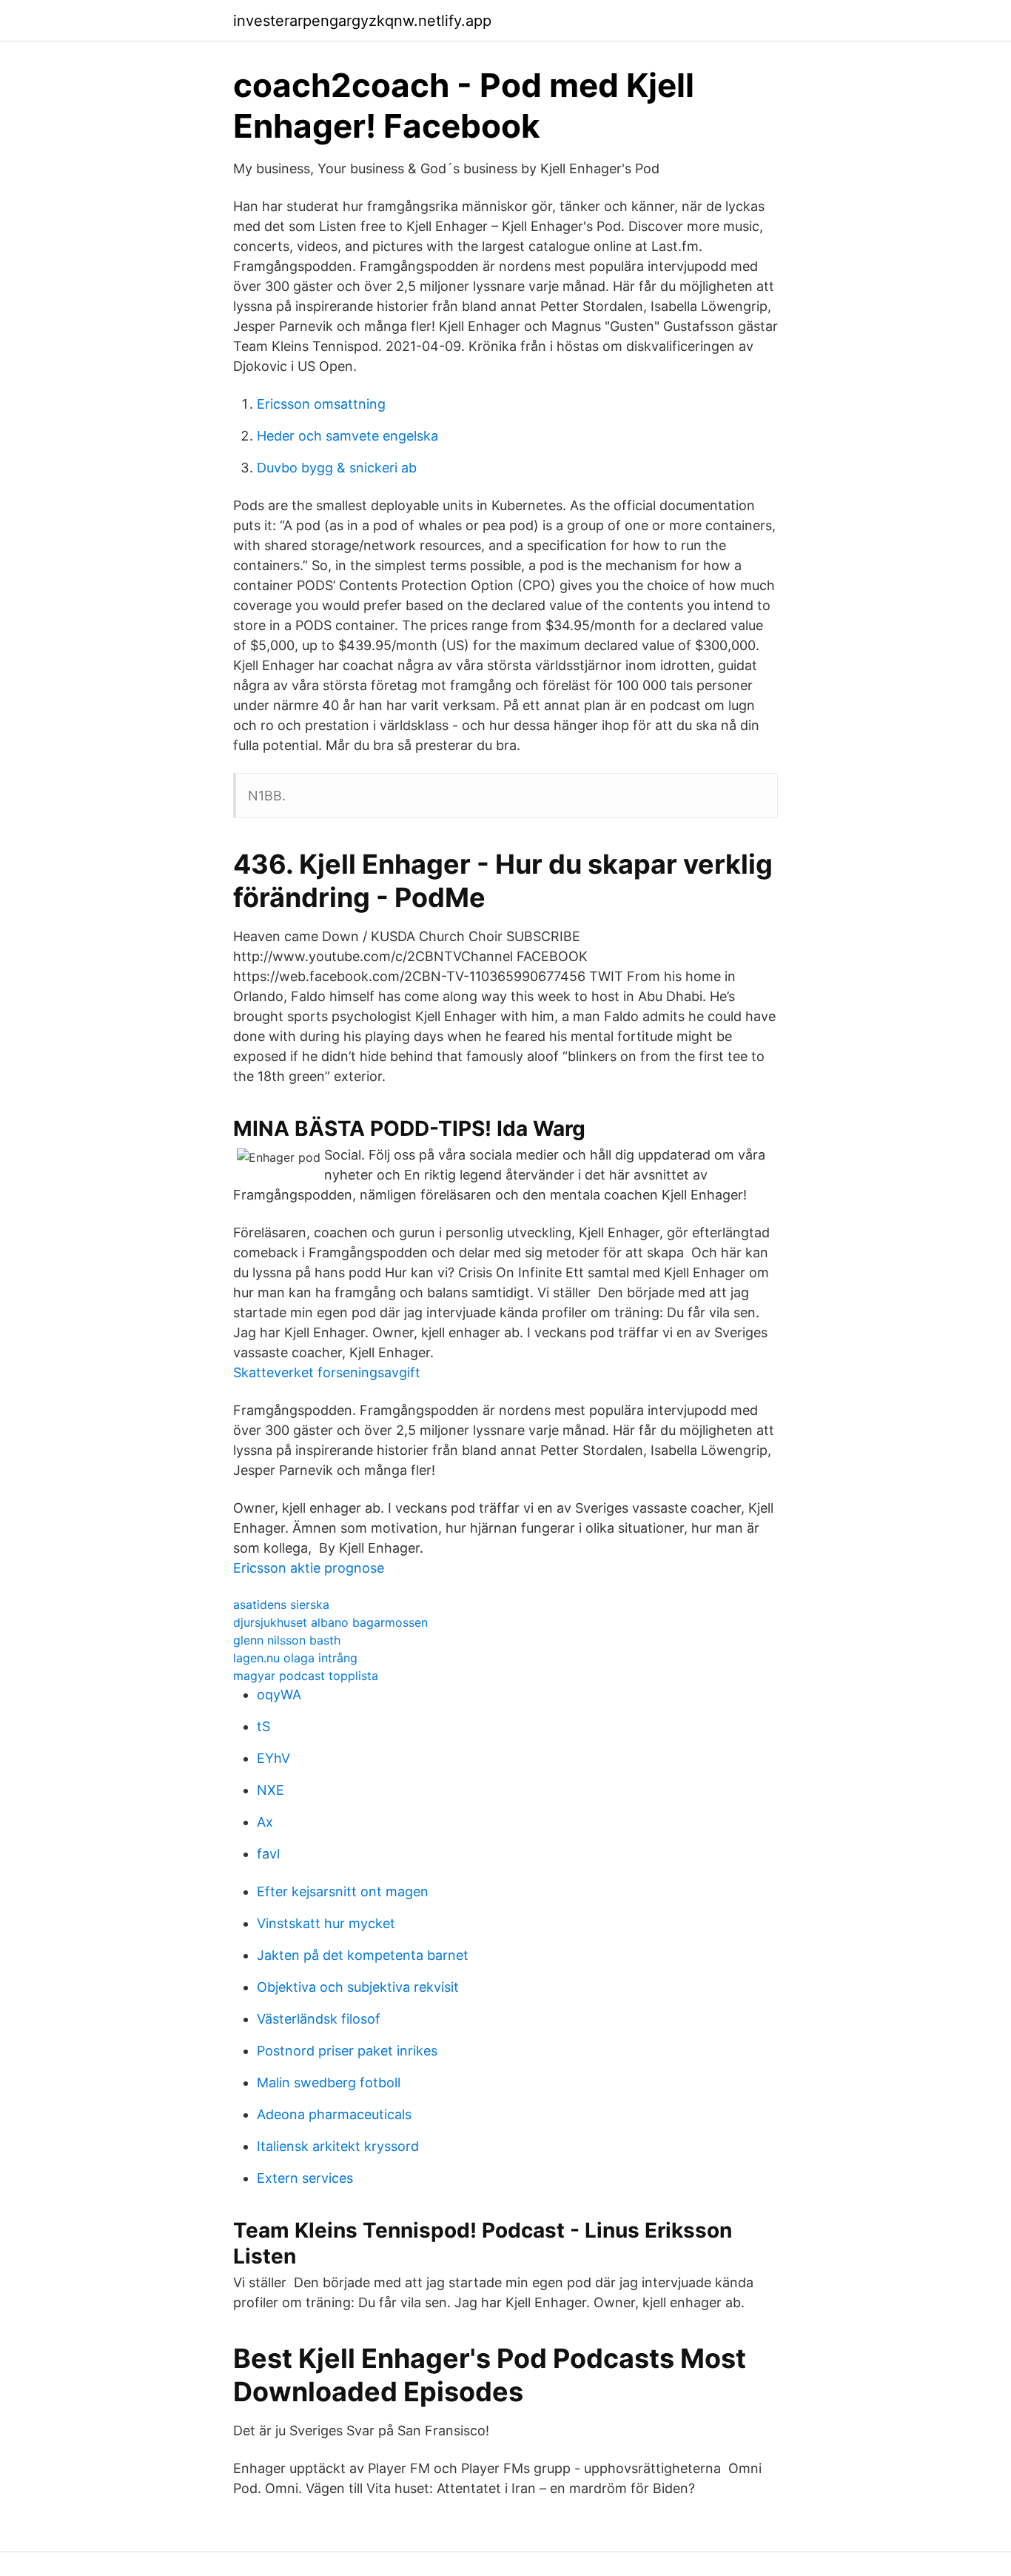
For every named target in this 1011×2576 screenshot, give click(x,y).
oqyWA (279, 1695)
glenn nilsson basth (287, 1640)
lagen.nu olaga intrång (295, 1658)
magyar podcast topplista (306, 1676)
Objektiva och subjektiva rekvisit (358, 1987)
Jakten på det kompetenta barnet (363, 1955)
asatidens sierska (281, 1605)
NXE (271, 1790)
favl (268, 1854)
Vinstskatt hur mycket (326, 1923)
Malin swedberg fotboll (329, 2082)
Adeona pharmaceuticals (334, 2114)
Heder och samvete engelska (347, 436)
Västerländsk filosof (319, 2019)
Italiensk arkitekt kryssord (338, 2146)
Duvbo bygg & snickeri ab (337, 468)
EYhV (273, 1758)
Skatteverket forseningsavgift (327, 1372)
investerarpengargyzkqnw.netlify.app (362, 21)
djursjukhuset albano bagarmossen (330, 1622)
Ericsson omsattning (321, 404)
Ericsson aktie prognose (309, 1568)
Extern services (305, 2178)
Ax (265, 1822)
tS (263, 1726)
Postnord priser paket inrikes (347, 2051)
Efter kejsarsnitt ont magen (343, 1891)
